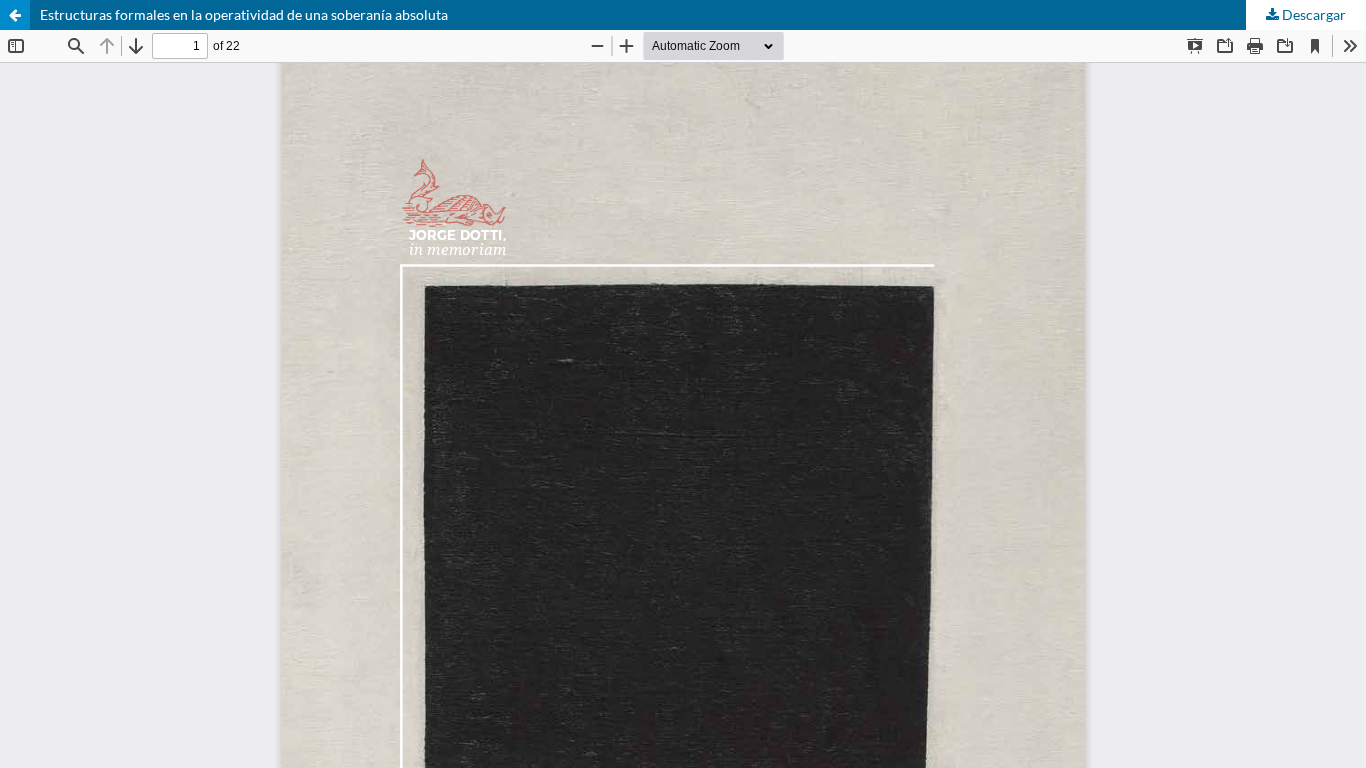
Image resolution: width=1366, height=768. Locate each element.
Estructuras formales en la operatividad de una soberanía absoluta (244, 14)
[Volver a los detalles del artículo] (15, 15)
